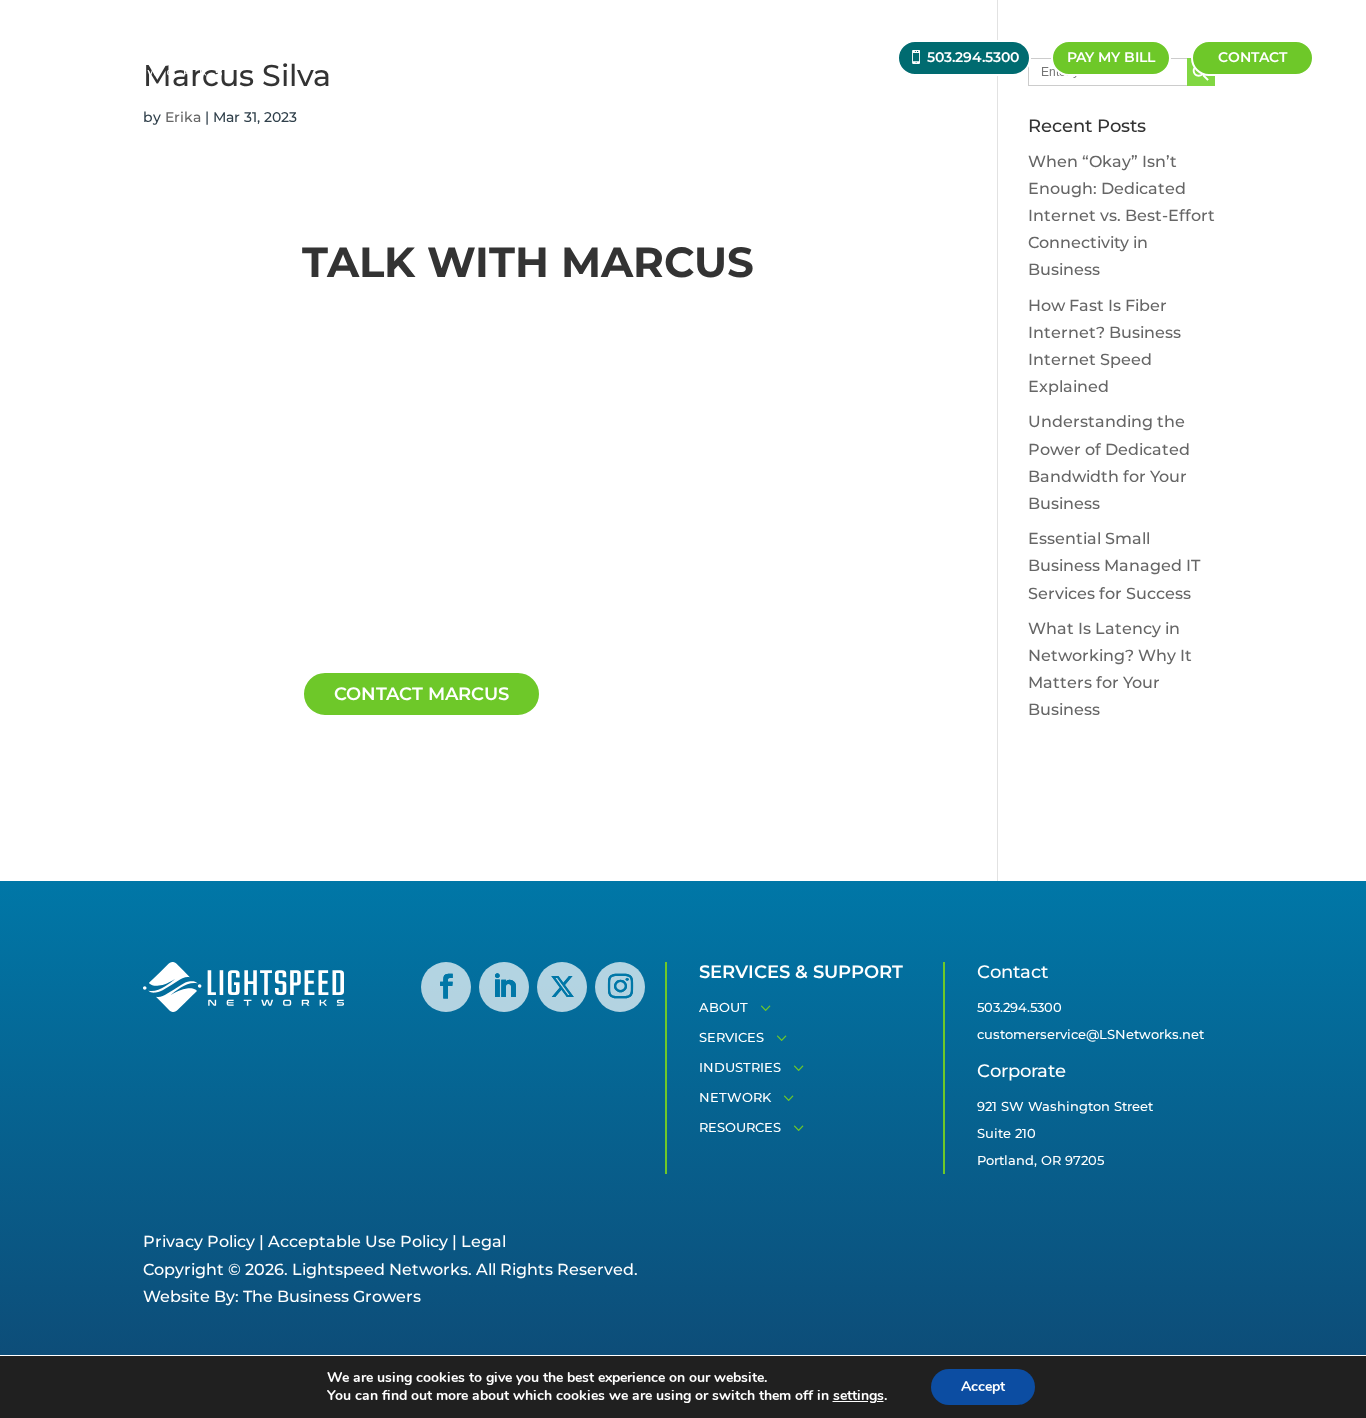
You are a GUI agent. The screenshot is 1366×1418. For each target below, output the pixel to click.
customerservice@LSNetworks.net (1090, 1034)
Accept (983, 1386)
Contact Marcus (421, 694)
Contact (1252, 57)
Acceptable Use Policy (358, 1241)
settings (858, 1396)
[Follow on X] (562, 987)
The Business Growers (332, 1296)
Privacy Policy (199, 1241)
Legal (483, 1241)
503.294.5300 (973, 57)
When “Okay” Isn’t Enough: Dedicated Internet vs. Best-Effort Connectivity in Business (1121, 216)
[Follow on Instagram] (620, 987)
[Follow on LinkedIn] (504, 987)
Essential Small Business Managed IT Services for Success (1114, 565)
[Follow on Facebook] (446, 987)
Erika (183, 117)
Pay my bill (1111, 57)
